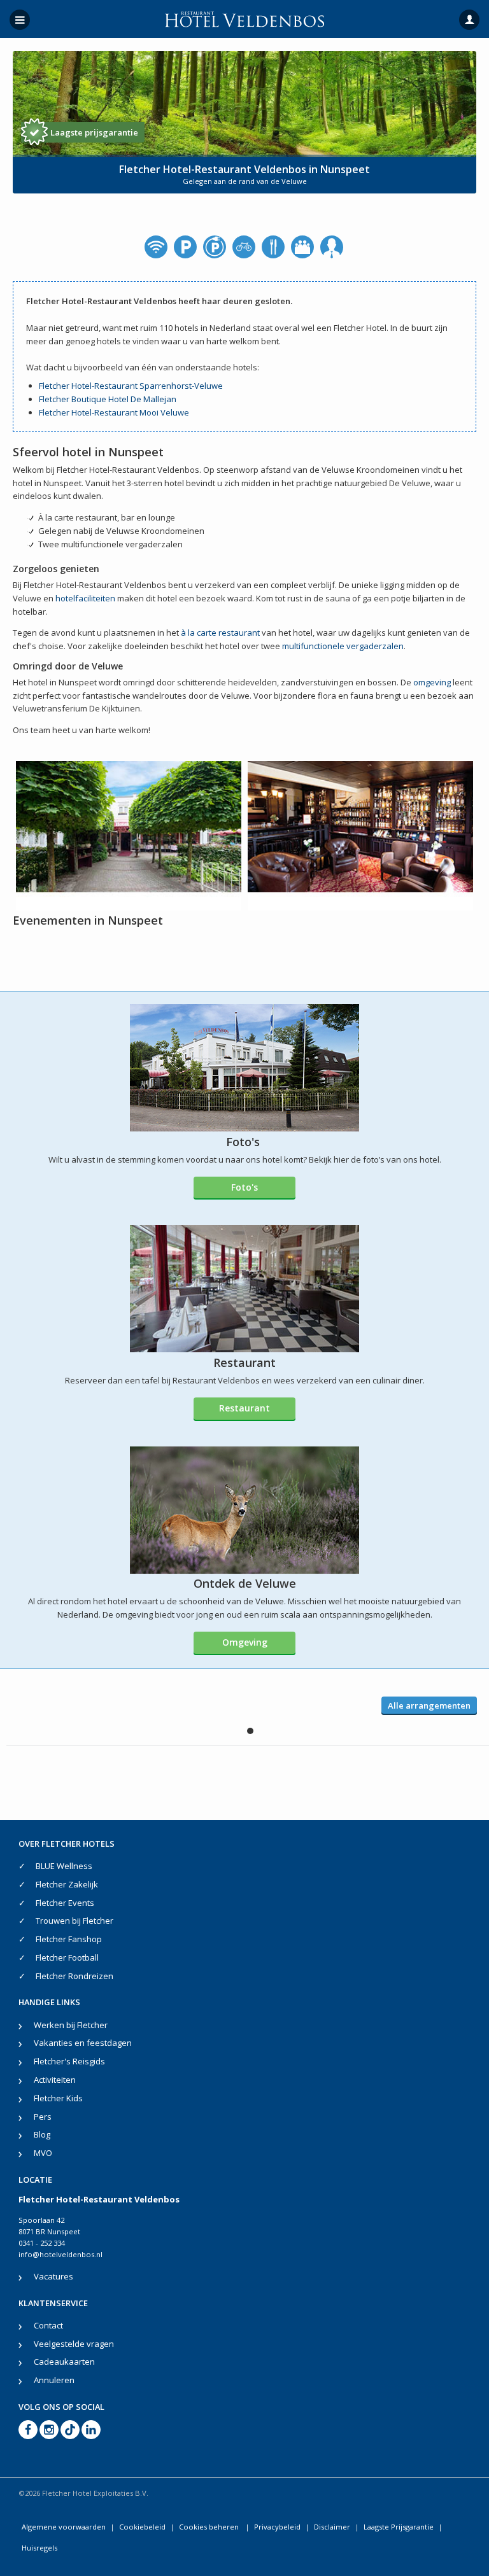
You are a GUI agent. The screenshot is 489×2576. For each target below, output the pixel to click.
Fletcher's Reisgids (69, 2061)
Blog (42, 2134)
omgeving (432, 682)
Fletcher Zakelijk (67, 1884)
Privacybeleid (277, 2527)
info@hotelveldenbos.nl (60, 2254)
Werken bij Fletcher (71, 2025)
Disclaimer (332, 2527)
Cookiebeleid (142, 2527)
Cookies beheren (210, 2527)
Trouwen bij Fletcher (74, 1921)
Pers (43, 2117)
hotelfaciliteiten (85, 598)
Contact (48, 2325)
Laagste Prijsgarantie (399, 2527)
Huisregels (39, 2548)
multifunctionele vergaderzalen (343, 646)
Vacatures (53, 2276)
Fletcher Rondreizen (74, 1976)
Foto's (244, 1187)
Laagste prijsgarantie (94, 132)
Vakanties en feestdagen (83, 2043)
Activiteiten (55, 2080)
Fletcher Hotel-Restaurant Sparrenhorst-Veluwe (131, 386)
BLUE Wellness (64, 1866)
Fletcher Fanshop (69, 1939)
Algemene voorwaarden (64, 2527)
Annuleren (54, 2380)
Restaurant (244, 1408)
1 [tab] (250, 1731)
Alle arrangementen (429, 1705)
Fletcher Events (65, 1903)
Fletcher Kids (58, 2098)
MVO (43, 2153)
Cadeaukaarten (64, 2362)
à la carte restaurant (220, 633)
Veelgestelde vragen (74, 2344)
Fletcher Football (67, 1957)
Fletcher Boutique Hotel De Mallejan (108, 399)
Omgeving (245, 1642)
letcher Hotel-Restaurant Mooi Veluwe (116, 412)
